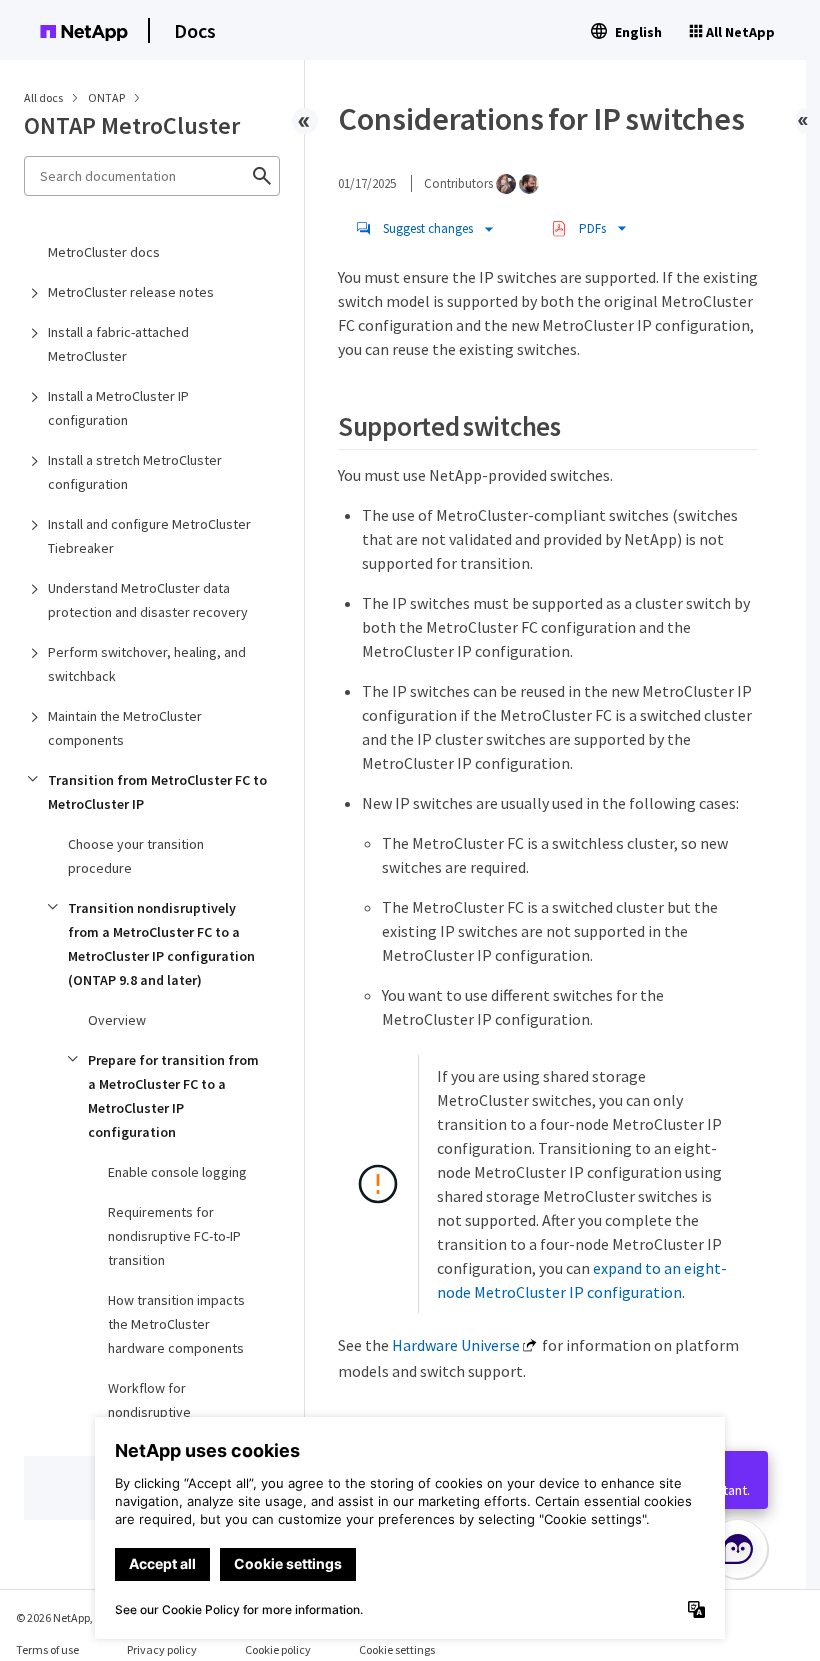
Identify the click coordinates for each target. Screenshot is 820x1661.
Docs (195, 30)
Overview (117, 1020)
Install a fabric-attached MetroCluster (118, 344)
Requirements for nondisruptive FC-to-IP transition (174, 1236)
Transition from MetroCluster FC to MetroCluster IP (157, 792)
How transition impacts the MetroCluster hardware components (176, 1324)
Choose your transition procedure (136, 856)
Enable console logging (177, 1172)
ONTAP (107, 97)
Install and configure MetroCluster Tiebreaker (149, 536)
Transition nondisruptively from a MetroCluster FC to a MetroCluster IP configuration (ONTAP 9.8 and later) (161, 944)
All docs (43, 97)
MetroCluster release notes (131, 292)
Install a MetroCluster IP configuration (118, 408)
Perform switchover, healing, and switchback (147, 664)
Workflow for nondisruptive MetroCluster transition (177, 1412)
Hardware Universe (456, 1345)
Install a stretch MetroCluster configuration (135, 472)
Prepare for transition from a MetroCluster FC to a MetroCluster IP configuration (173, 1096)
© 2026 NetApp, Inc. (65, 1617)
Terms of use (47, 1649)
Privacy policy (162, 1649)
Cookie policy (278, 1649)
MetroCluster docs (104, 252)
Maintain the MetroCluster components (125, 728)
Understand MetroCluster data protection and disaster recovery (148, 600)
